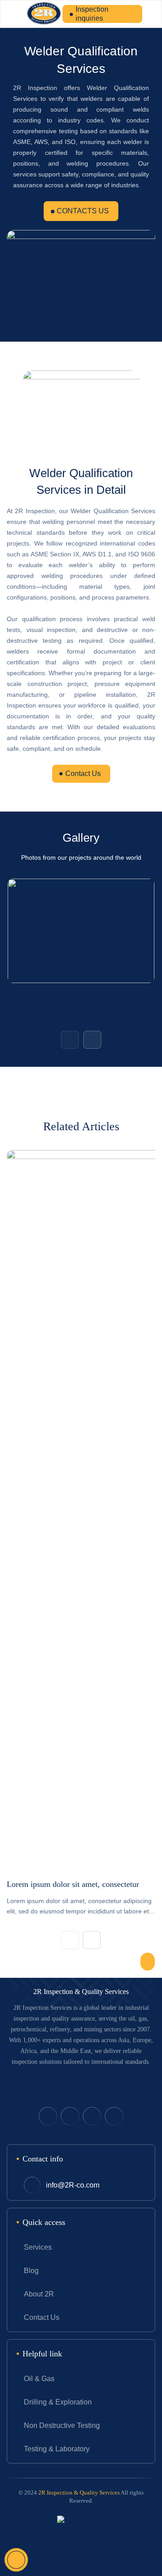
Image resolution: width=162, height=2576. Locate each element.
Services (38, 2247)
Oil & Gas (39, 2379)
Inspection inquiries (92, 14)
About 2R (39, 2294)
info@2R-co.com (73, 2185)
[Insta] (114, 2116)
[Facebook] (70, 2116)
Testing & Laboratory (57, 2449)
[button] (70, 1040)
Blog (31, 2271)
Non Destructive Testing (62, 2425)
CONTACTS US (83, 211)
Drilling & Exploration (58, 2402)
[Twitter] (48, 2116)
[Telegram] (92, 2116)
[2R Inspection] (44, 14)
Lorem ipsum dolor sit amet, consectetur (73, 1884)
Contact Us (83, 774)
